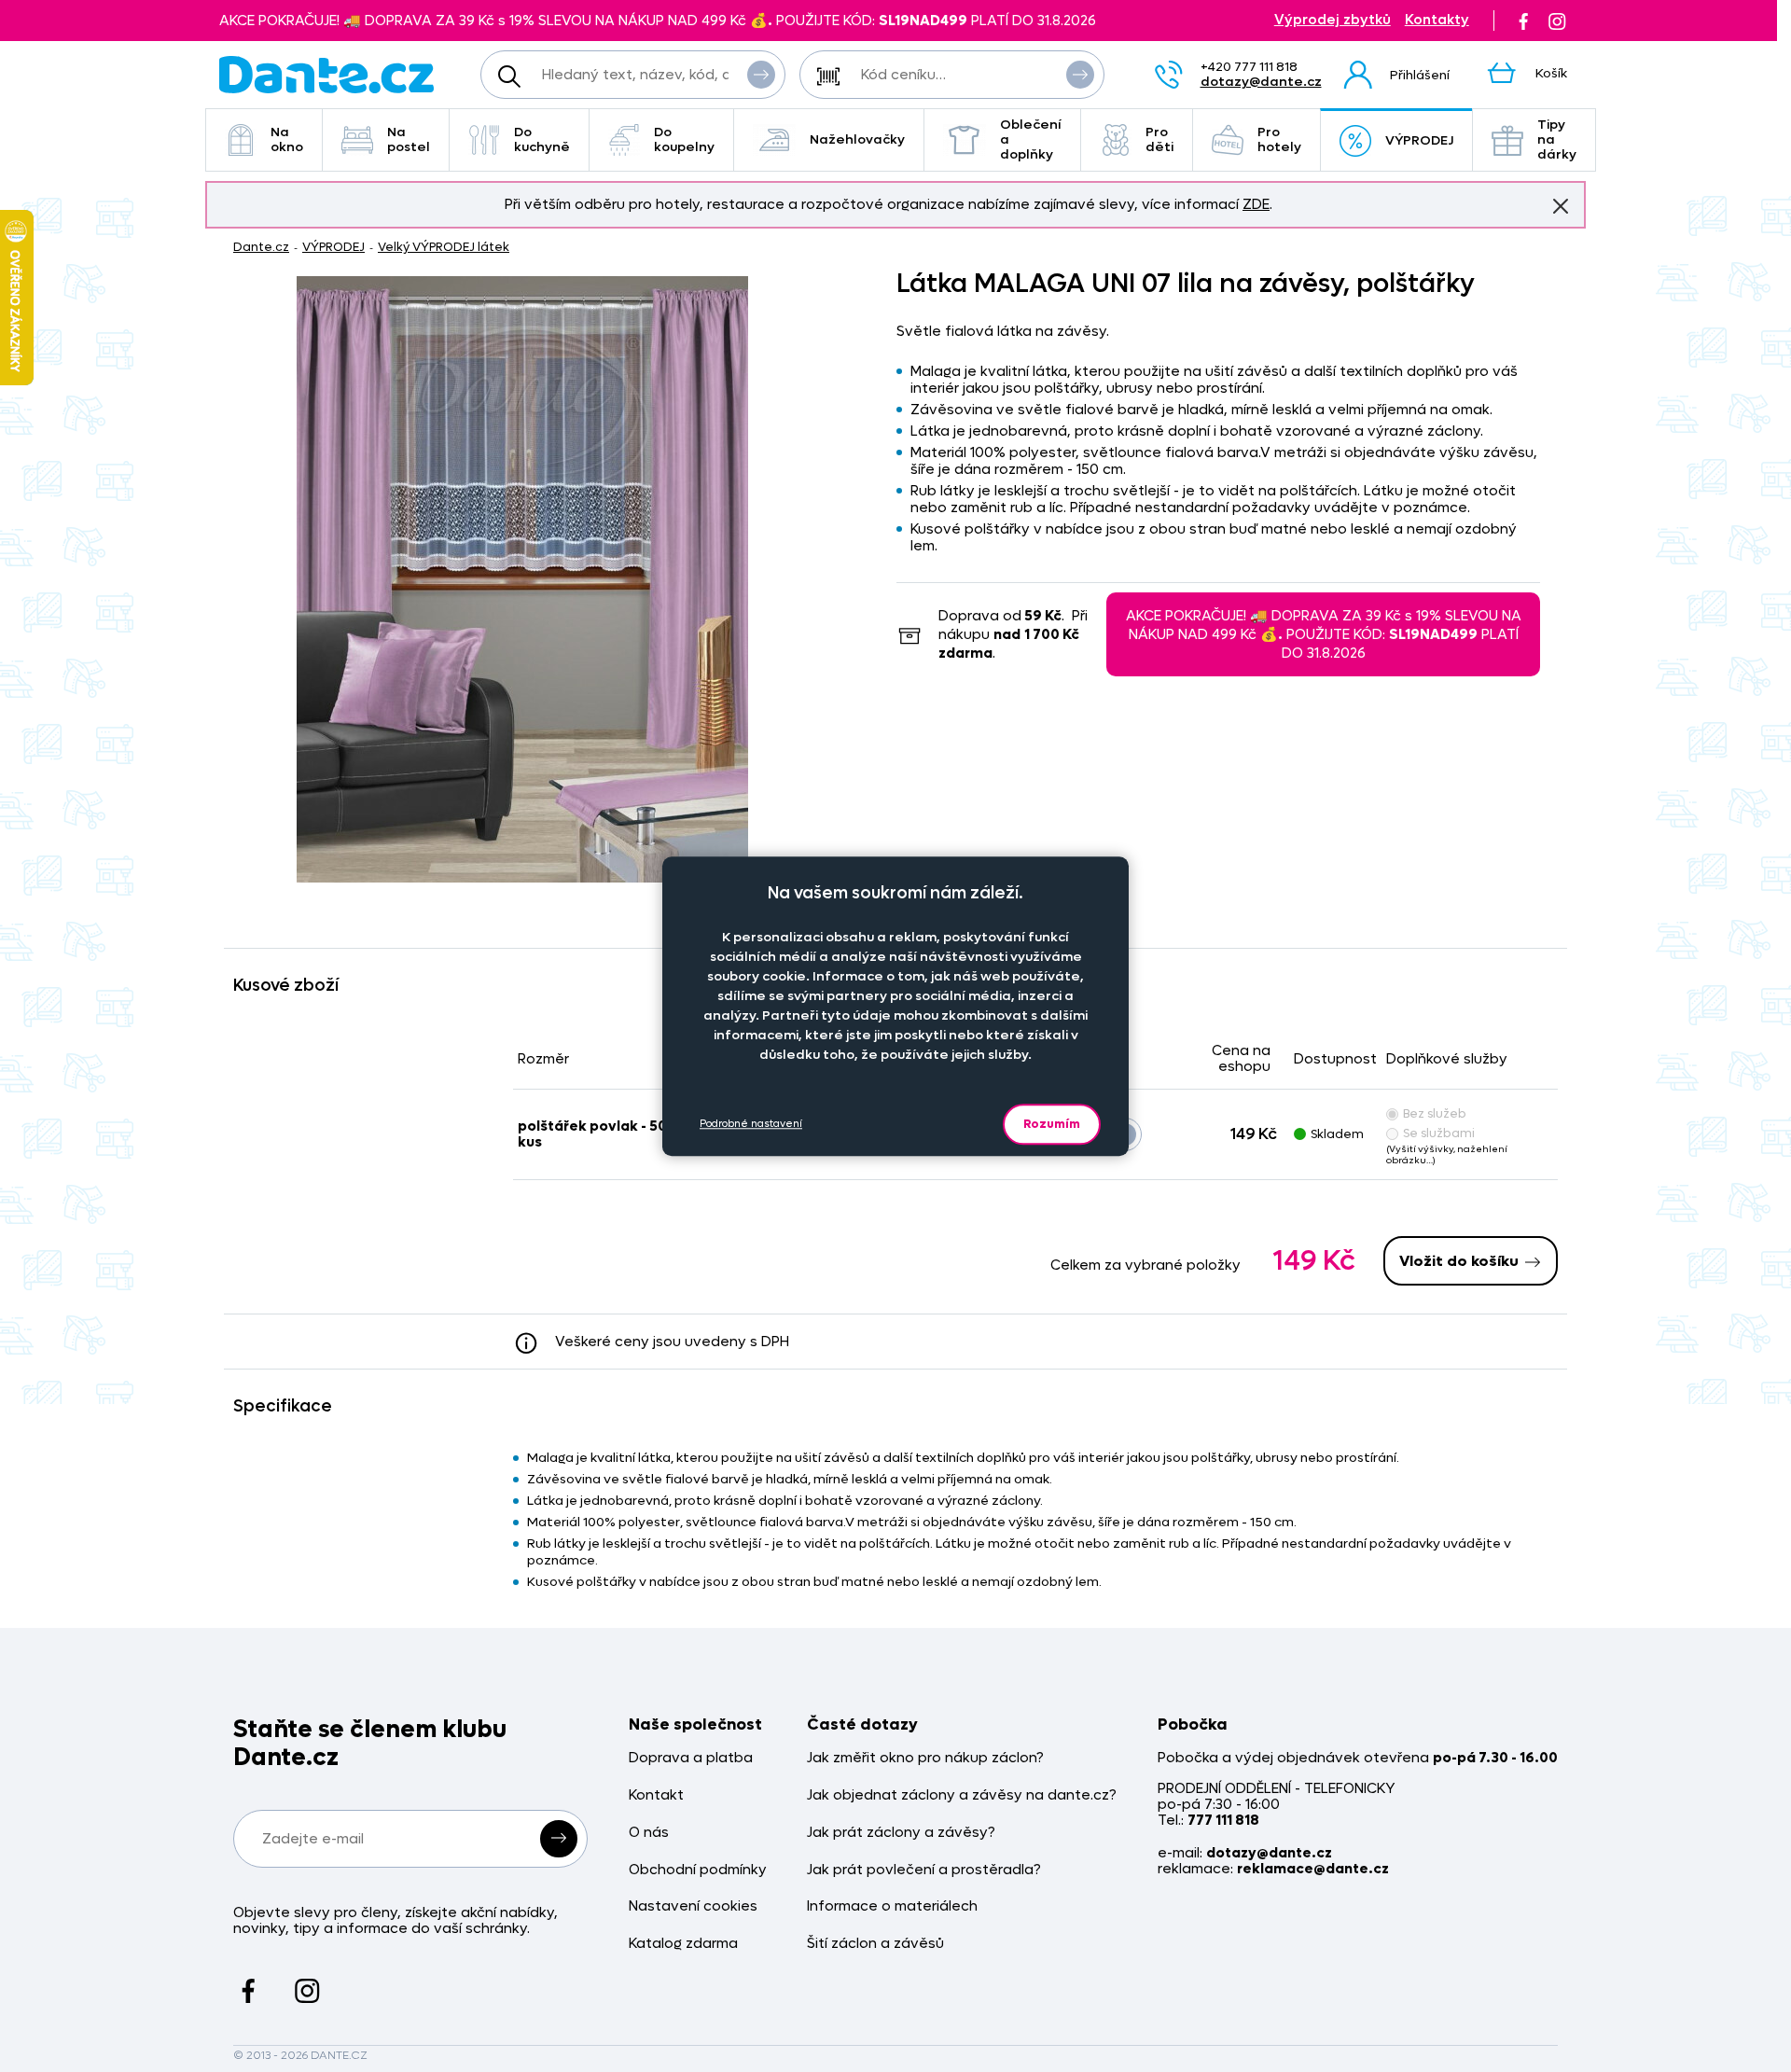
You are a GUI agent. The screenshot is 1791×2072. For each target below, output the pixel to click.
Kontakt (656, 1795)
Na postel (409, 139)
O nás (649, 1833)
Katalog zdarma (683, 1944)
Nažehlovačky (857, 139)
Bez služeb (1435, 1113)
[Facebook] (1523, 21)
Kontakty (1437, 20)
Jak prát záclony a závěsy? (901, 1833)
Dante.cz (261, 247)
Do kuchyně (542, 139)
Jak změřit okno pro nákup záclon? (925, 1758)
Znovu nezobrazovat (1561, 206)
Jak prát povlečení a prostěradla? (924, 1870)
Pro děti (1159, 139)
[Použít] (1080, 75)
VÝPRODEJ (1419, 140)
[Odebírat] (559, 1839)
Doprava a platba (691, 1758)
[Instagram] (1557, 21)
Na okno (287, 139)
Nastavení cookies (693, 1906)
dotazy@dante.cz (1261, 82)
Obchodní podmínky (698, 1870)
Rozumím (1052, 1124)
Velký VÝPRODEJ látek (444, 247)
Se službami (1439, 1133)
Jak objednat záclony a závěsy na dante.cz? (962, 1795)
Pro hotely (1279, 139)
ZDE (1256, 204)
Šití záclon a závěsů (875, 1944)
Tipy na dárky (1557, 139)
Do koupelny (684, 139)
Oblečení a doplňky (1031, 139)
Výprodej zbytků (1333, 20)
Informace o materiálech (892, 1906)
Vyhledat (761, 75)
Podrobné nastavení (751, 1124)
